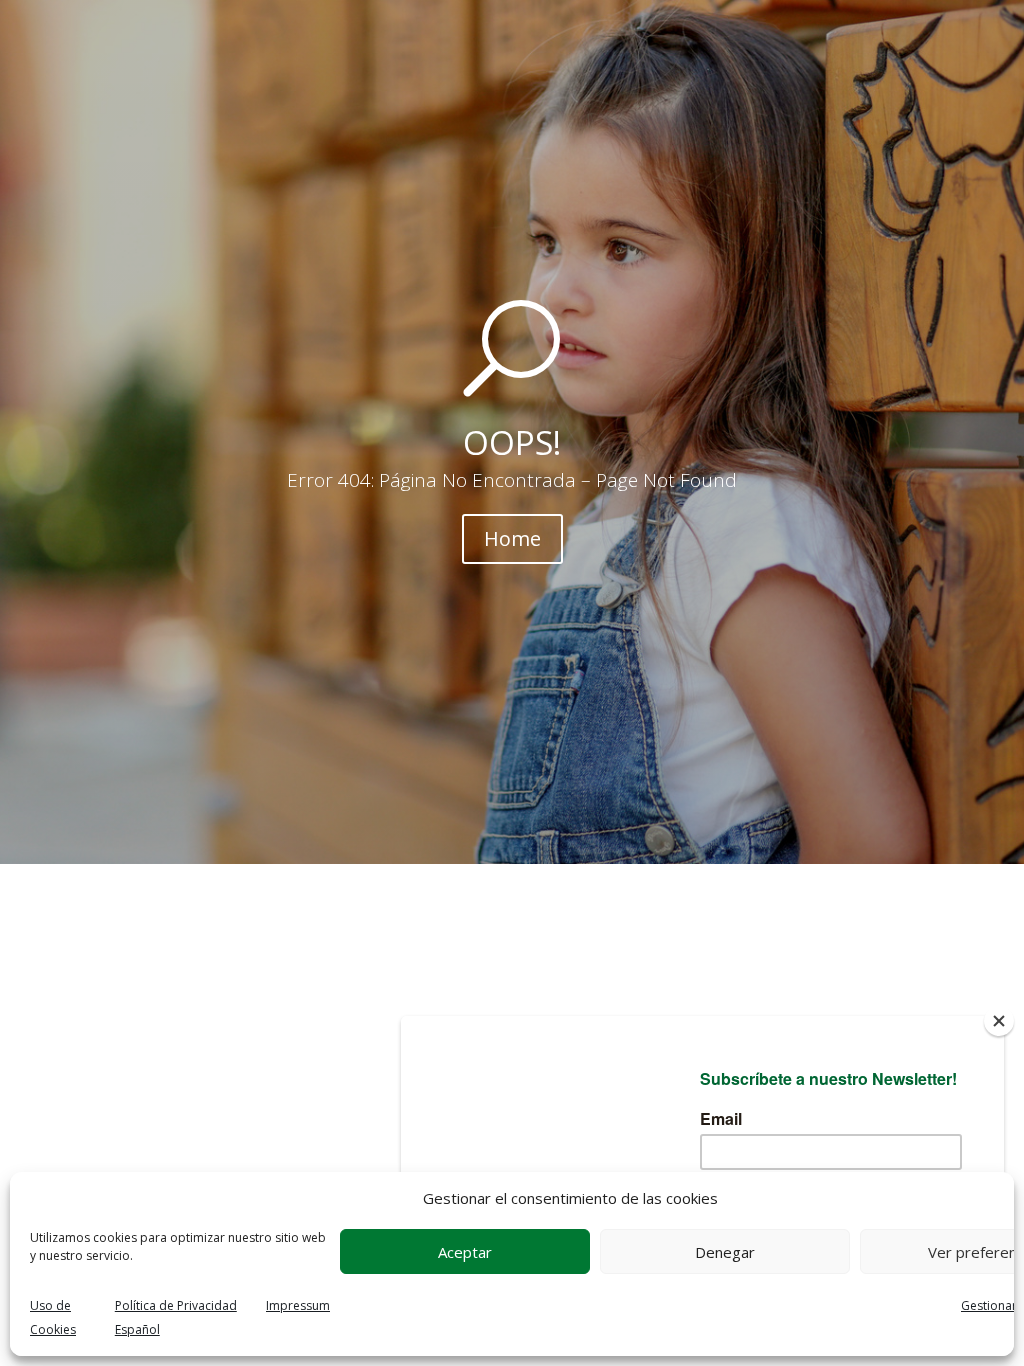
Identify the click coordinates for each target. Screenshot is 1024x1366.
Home (512, 538)
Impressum (298, 1305)
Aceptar (465, 1252)
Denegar (725, 1252)
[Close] (999, 1021)
